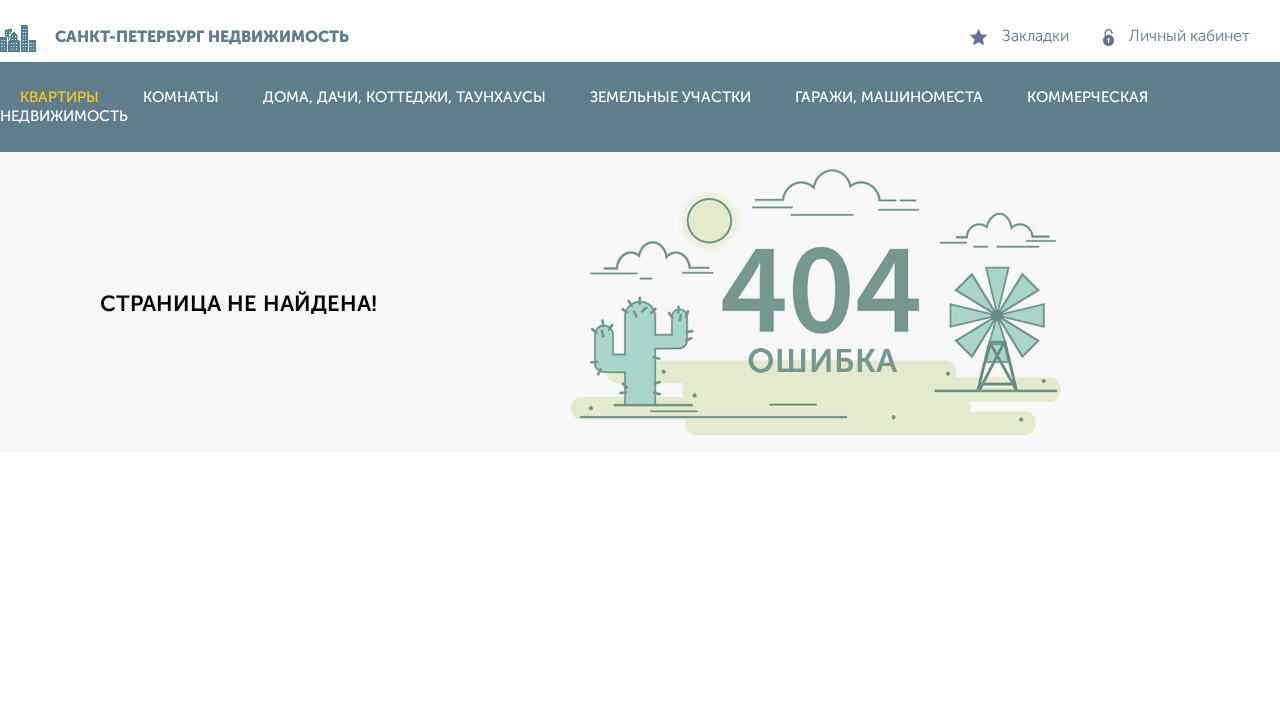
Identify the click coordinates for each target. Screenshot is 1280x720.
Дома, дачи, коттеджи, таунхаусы (404, 97)
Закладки (1035, 37)
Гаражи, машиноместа (889, 97)
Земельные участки (670, 97)
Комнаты (181, 97)
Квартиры (59, 97)
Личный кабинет (1189, 37)
